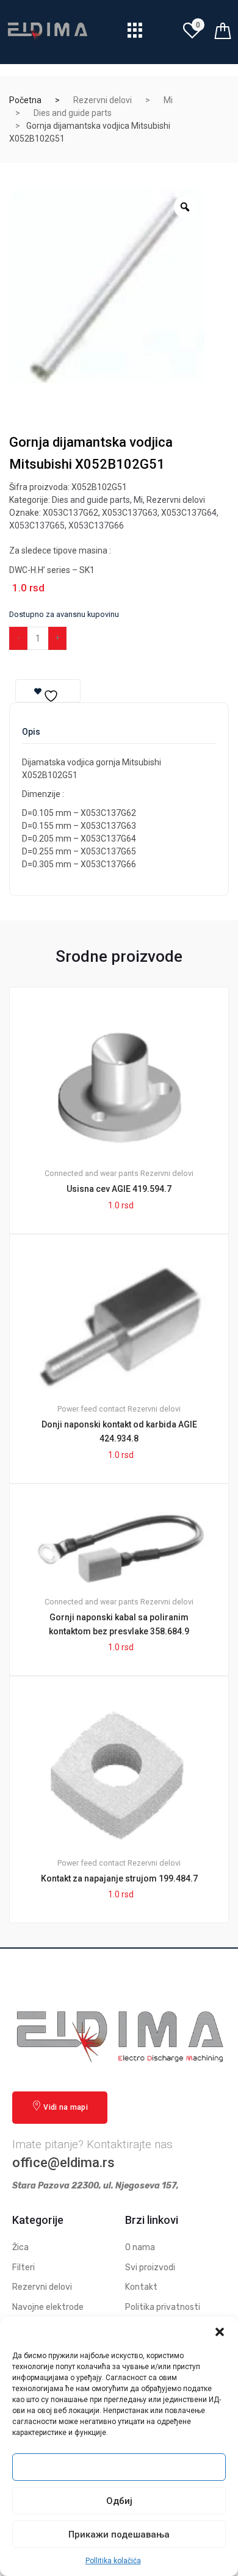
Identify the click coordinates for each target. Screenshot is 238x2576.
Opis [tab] (31, 732)
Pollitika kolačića (113, 2561)
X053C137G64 (189, 513)
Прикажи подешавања (119, 2535)
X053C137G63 (130, 513)
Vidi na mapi (66, 2107)
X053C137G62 (70, 513)
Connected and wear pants (92, 1173)
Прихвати (119, 2467)
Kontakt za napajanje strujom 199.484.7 (119, 1878)
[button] (220, 2332)
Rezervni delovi (103, 100)
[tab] (31, 736)
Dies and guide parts (73, 113)
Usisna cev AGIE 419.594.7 (119, 1189)
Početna (25, 100)
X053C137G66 (96, 525)
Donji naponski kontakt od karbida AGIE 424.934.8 (119, 1431)
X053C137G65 (37, 525)
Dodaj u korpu (113, 638)
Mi (168, 100)
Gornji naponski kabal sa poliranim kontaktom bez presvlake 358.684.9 (119, 1624)
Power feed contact (92, 1409)
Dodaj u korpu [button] (126, 1964)
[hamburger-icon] (135, 33)
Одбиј (119, 2501)
